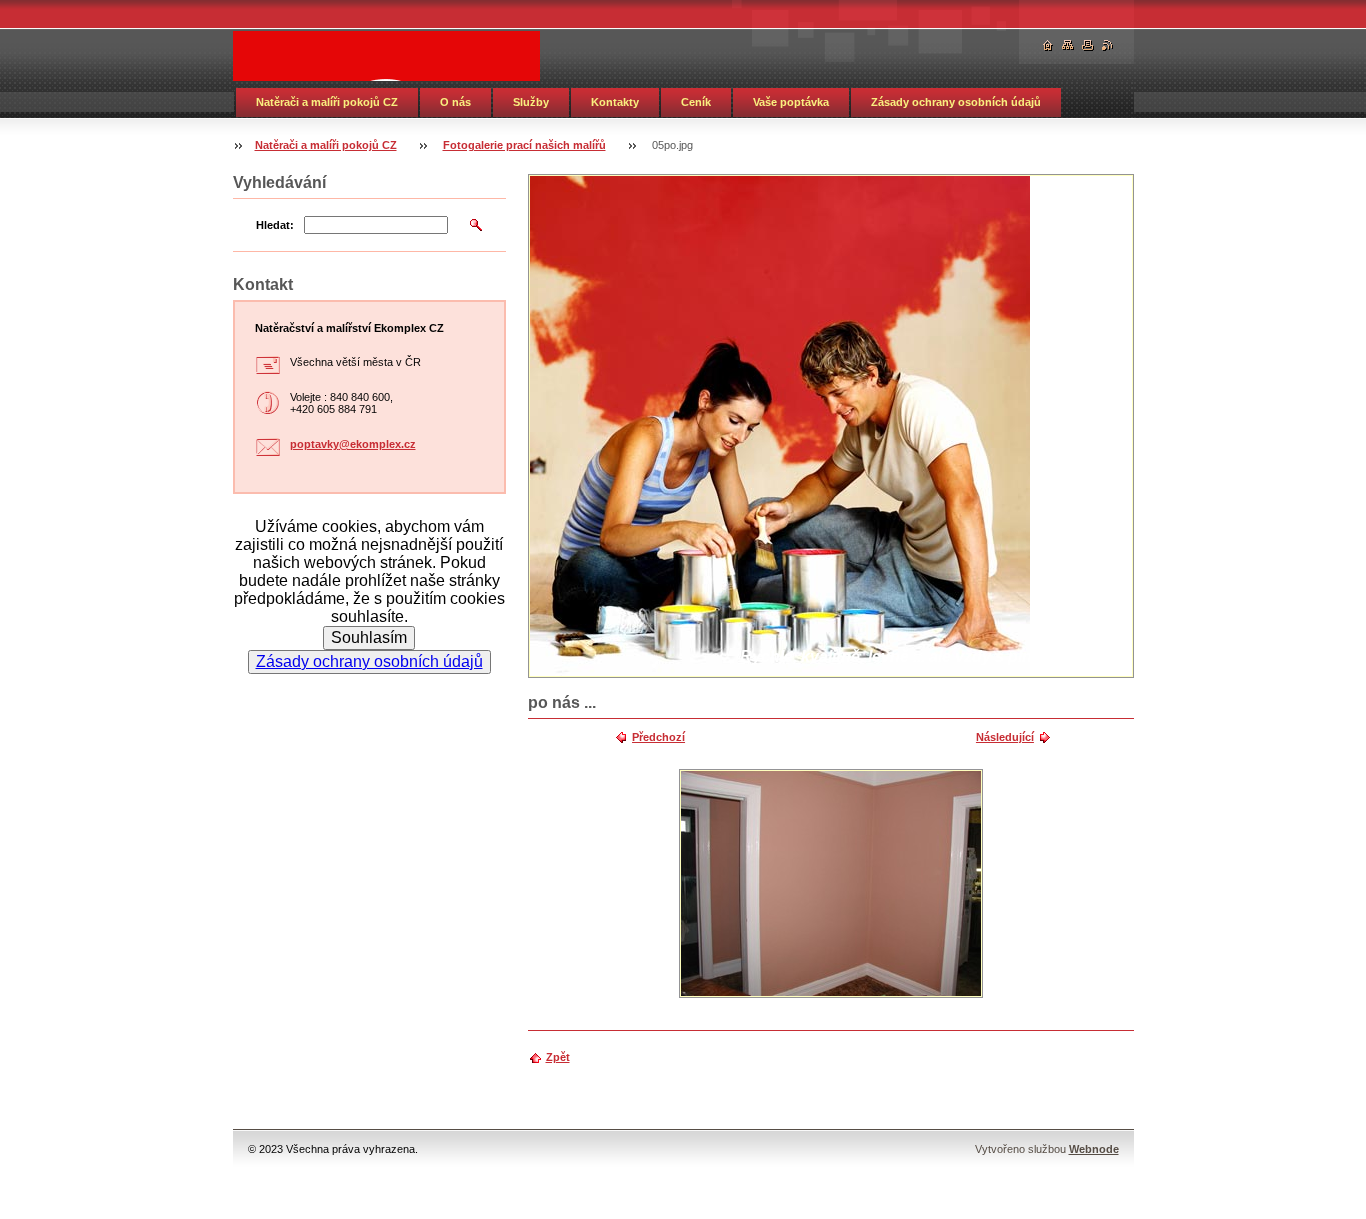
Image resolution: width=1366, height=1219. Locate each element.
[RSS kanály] (1108, 45)
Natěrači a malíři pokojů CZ (327, 102)
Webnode (1094, 1149)
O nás (455, 102)
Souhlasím (369, 637)
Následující (1005, 737)
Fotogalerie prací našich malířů (524, 145)
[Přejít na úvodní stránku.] (386, 56)
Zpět (558, 1057)
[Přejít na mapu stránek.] (1068, 45)
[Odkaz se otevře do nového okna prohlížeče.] (831, 883)
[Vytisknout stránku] (1088, 45)
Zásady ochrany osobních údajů (956, 102)
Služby (531, 102)
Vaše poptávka (791, 102)
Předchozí (658, 737)
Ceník (696, 102)
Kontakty (615, 102)
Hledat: (275, 225)
